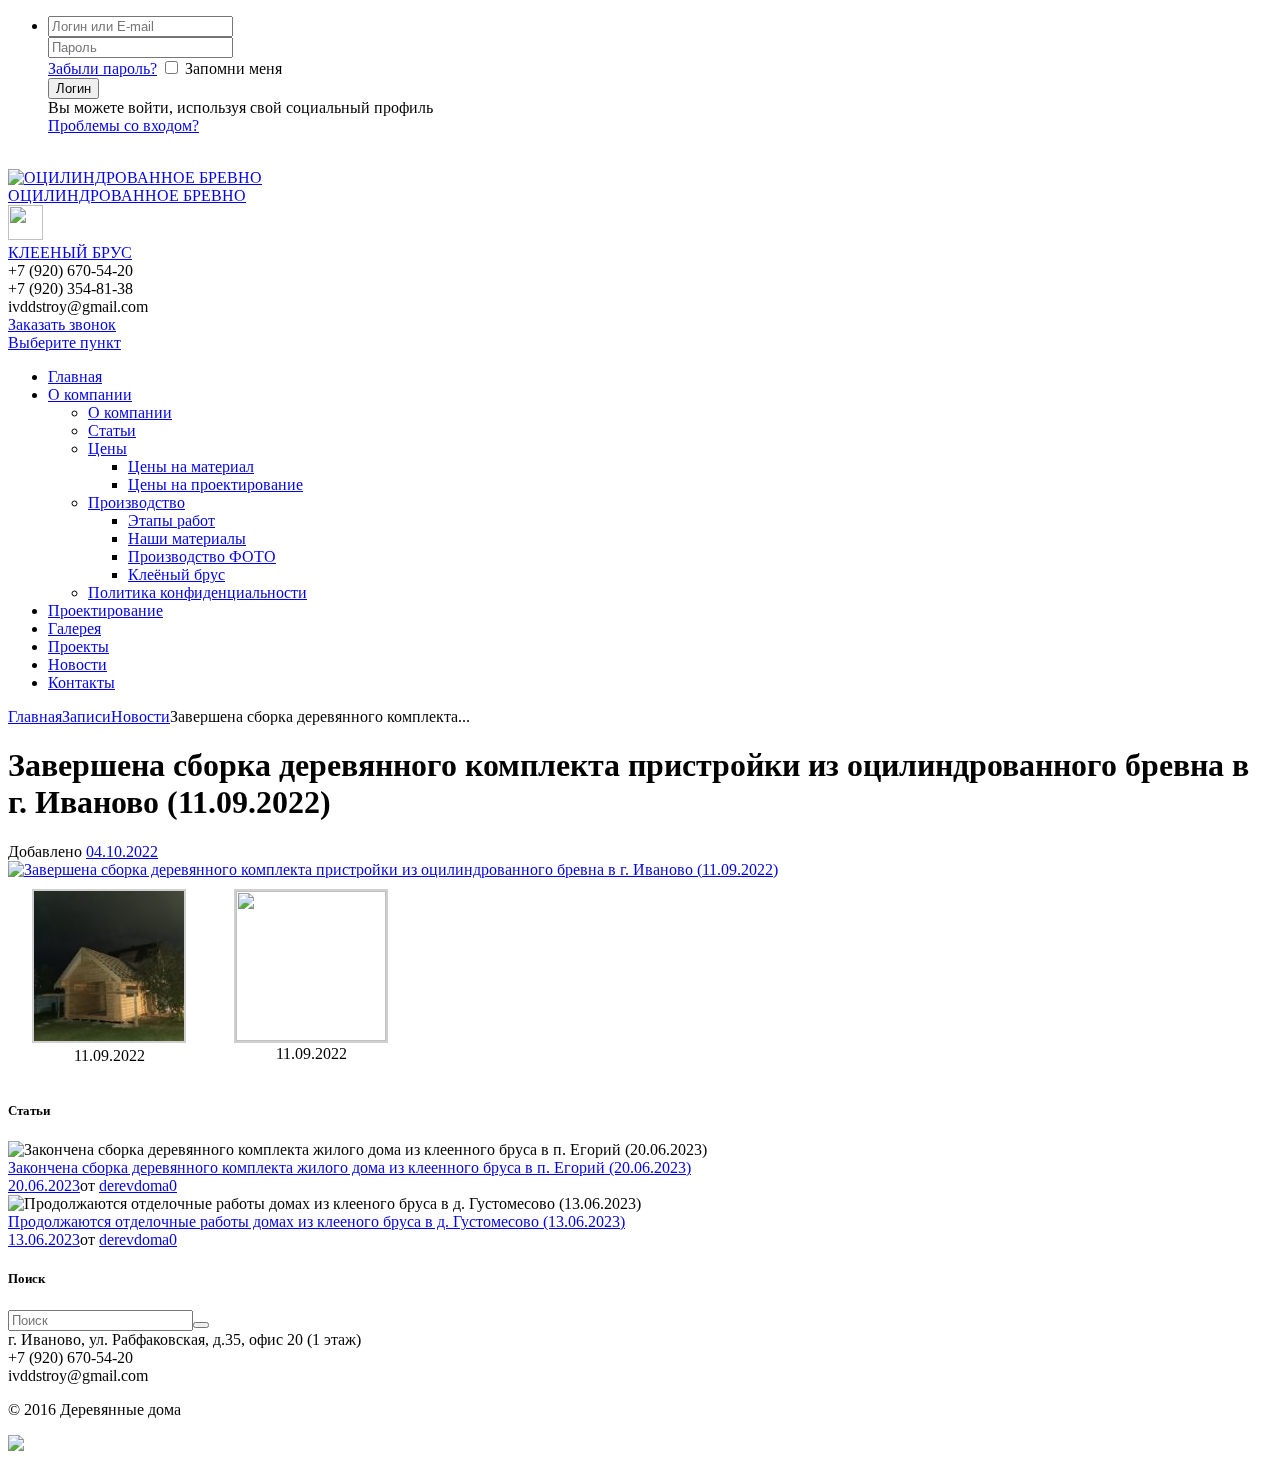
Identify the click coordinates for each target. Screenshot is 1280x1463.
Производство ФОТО (202, 556)
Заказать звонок (62, 324)
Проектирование (105, 610)
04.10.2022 (122, 851)
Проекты (78, 646)
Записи (86, 716)
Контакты (81, 682)
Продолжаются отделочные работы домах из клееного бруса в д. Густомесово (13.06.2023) (316, 1221)
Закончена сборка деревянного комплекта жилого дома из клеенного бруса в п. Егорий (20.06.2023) (349, 1167)
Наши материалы (187, 538)
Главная (75, 376)
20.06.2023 (44, 1185)
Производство (136, 502)
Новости (77, 664)
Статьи (112, 430)
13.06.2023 (44, 1239)
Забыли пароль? (102, 68)
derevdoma (134, 1185)
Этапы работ (171, 520)
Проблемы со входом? (123, 125)
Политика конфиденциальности (197, 592)
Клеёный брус (176, 574)
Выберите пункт (64, 342)
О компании (90, 394)
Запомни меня (233, 68)
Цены (107, 448)
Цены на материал (191, 466)
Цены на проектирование (215, 484)
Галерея (74, 628)
